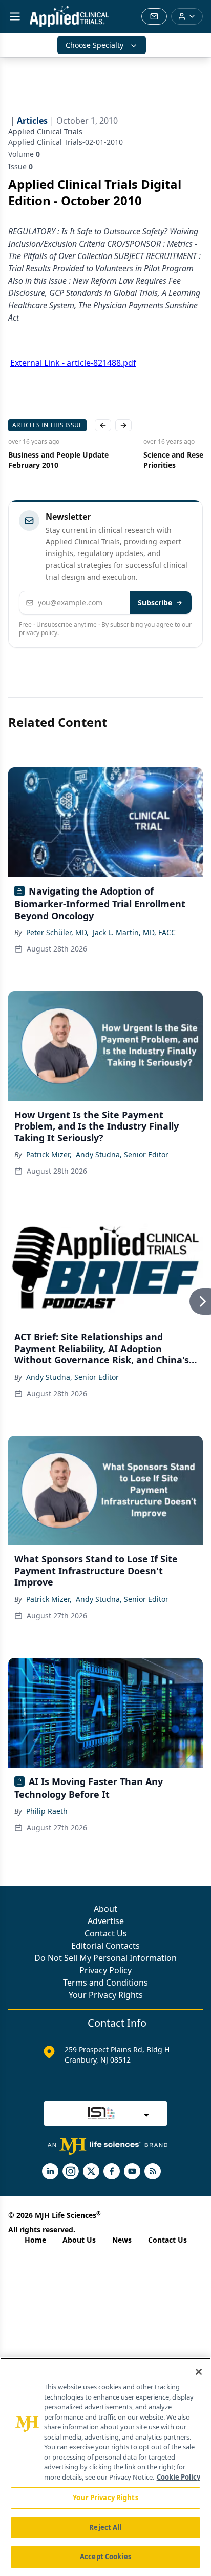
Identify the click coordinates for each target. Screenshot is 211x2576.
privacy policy (38, 633)
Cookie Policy (178, 2477)
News (122, 2240)
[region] (105, 2467)
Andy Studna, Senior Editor (122, 1154)
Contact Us (106, 1933)
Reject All (105, 2527)
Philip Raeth (47, 1811)
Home (35, 2240)
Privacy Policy (105, 1970)
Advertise (106, 1921)
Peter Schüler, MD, (57, 932)
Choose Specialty (94, 45)
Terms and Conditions (105, 1983)
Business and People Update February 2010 (58, 460)
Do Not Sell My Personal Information (105, 1958)
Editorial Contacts (105, 1946)
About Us (79, 2240)
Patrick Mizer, (49, 1154)
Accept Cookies (105, 2557)
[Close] (199, 2372)
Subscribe (155, 602)
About (105, 1909)
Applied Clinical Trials (45, 132)
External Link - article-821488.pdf (73, 363)
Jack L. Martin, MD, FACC (134, 932)
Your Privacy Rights (106, 1995)
